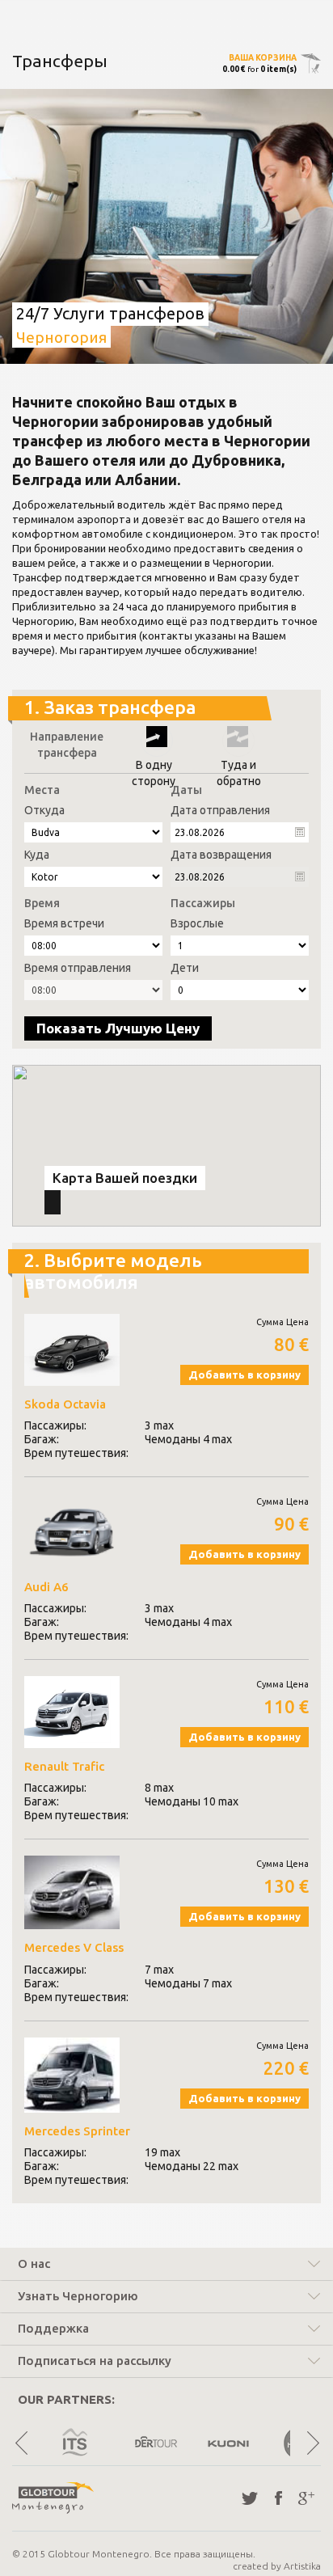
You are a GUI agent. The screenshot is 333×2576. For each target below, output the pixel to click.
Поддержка (53, 2329)
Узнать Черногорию (78, 2296)
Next (312, 2443)
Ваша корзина (263, 58)
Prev (21, 2443)
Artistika (302, 2566)
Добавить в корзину (244, 1375)
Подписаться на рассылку (95, 2361)
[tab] (166, 2266)
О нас (34, 2264)
